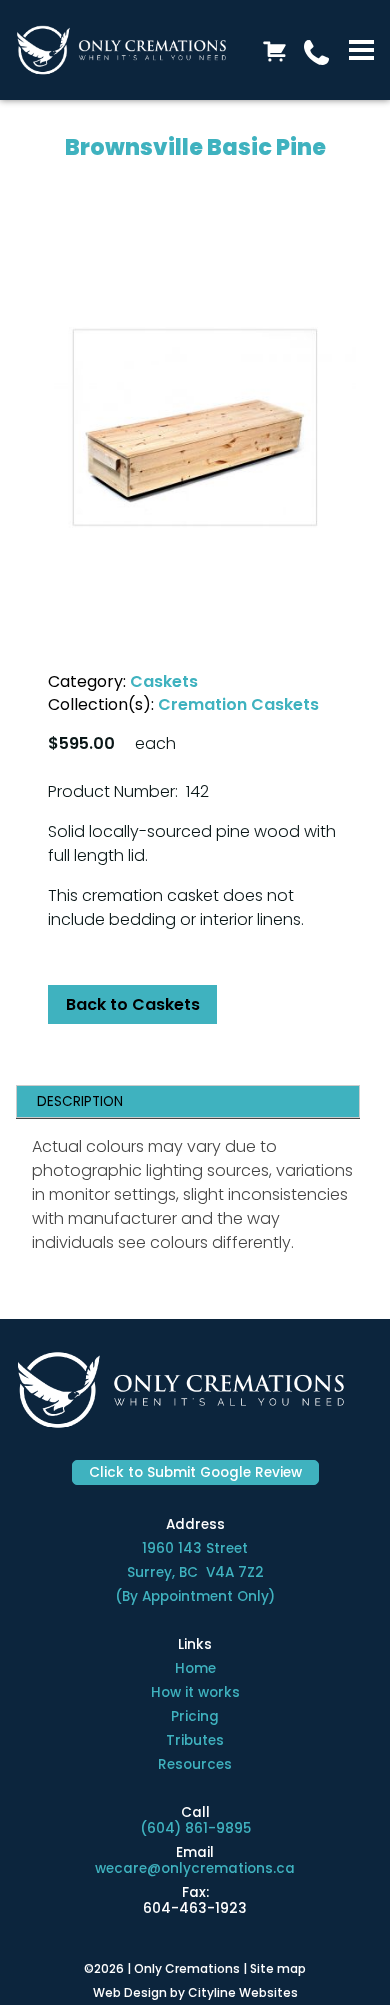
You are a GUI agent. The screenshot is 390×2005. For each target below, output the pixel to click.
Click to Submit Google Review (195, 1472)
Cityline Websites (243, 1992)
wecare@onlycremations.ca (195, 1868)
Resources (195, 1764)
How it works (195, 1692)
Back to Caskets (133, 1004)
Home (195, 1668)
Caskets (164, 681)
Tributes (195, 1740)
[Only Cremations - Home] (121, 50)
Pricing (195, 1716)
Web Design (130, 1992)
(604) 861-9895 (195, 1828)
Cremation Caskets (238, 704)
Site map (278, 1968)
